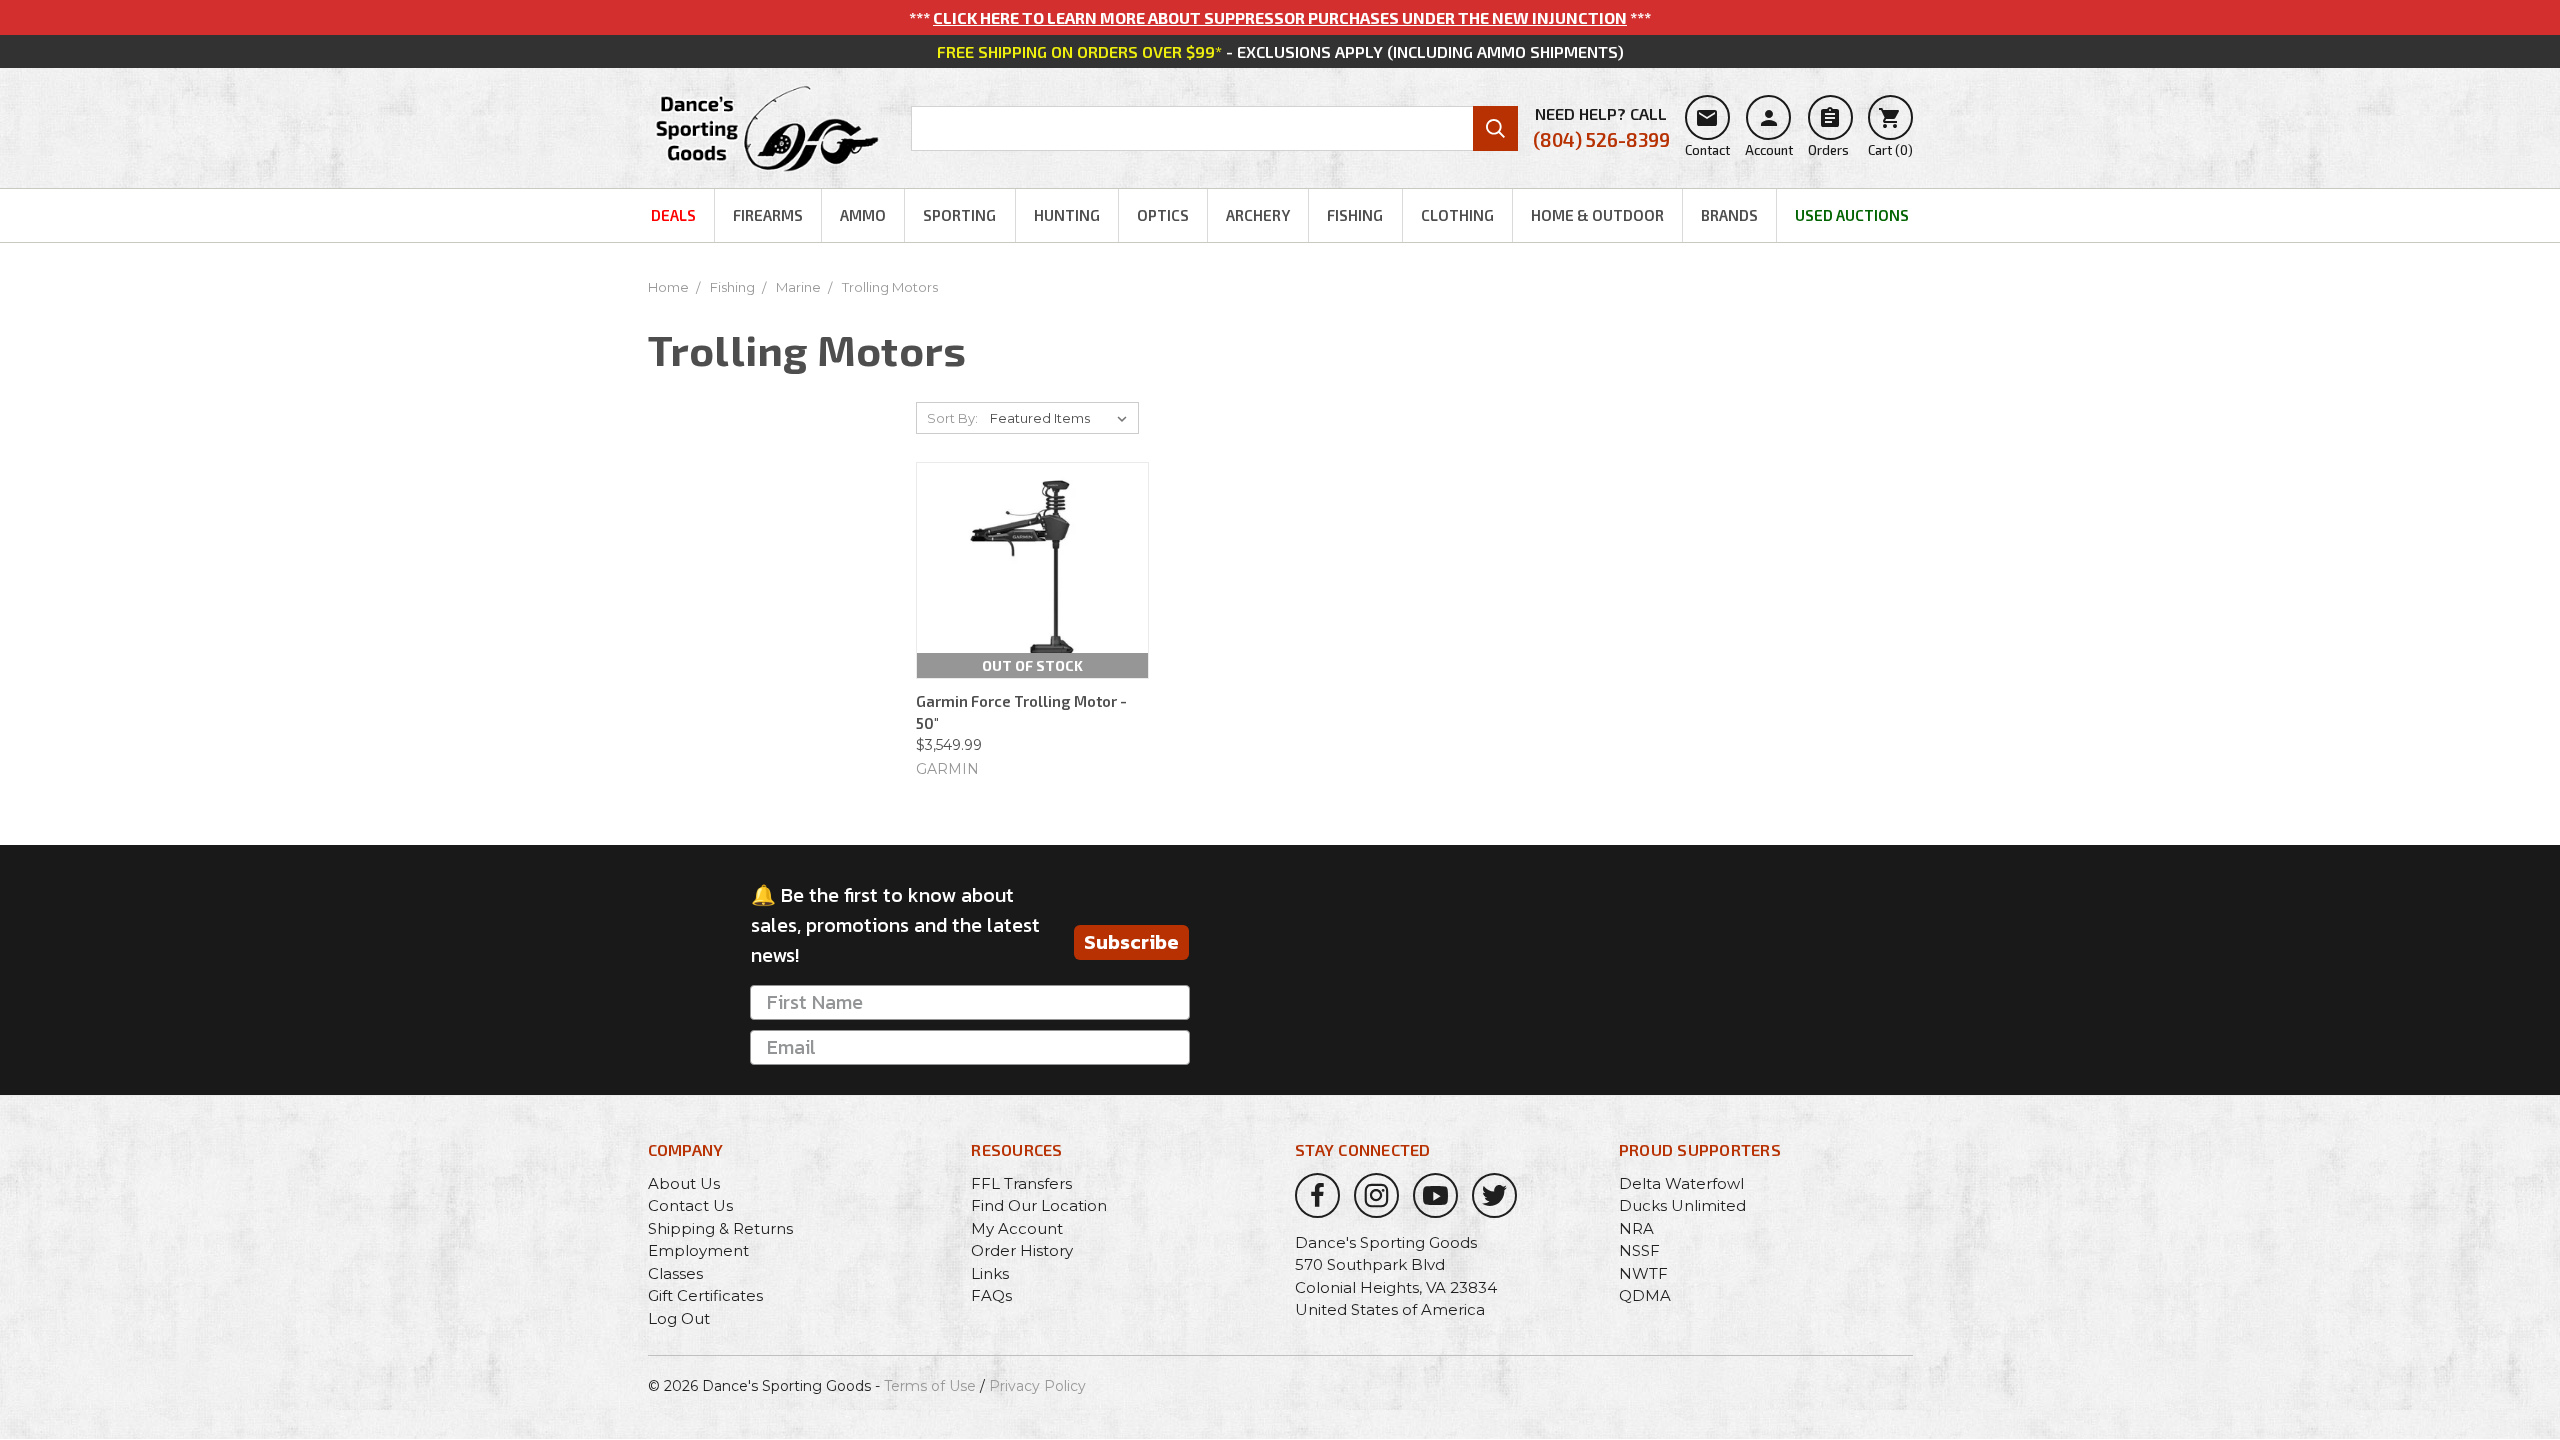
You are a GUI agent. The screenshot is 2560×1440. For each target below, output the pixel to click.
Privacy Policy (1037, 1386)
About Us (684, 1183)
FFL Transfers (1021, 1183)
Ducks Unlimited (1682, 1205)
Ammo (863, 215)
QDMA (1645, 1295)
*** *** (1280, 17)
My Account (1017, 1228)
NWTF (1643, 1273)
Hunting (1067, 215)
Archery (1258, 215)
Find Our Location (1039, 1205)
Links (990, 1273)
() (1890, 132)
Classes (675, 1273)
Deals (673, 215)
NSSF (1639, 1250)
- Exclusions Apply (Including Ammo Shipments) (1280, 51)
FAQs (991, 1295)
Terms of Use (930, 1386)
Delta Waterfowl (1681, 1183)
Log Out (679, 1318)
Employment (698, 1250)
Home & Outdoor (1597, 215)
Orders (1828, 132)
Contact (1707, 132)
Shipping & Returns (720, 1228)
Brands (1729, 215)
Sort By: (952, 418)
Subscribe (1131, 942)
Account (1769, 132)
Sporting (959, 215)
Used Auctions (1852, 215)
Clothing (1457, 215)
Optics (1163, 215)
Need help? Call (1601, 127)
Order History (1022, 1250)
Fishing (1355, 215)
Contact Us (690, 1205)
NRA (1636, 1228)
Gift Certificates (705, 1295)
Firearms (768, 215)
